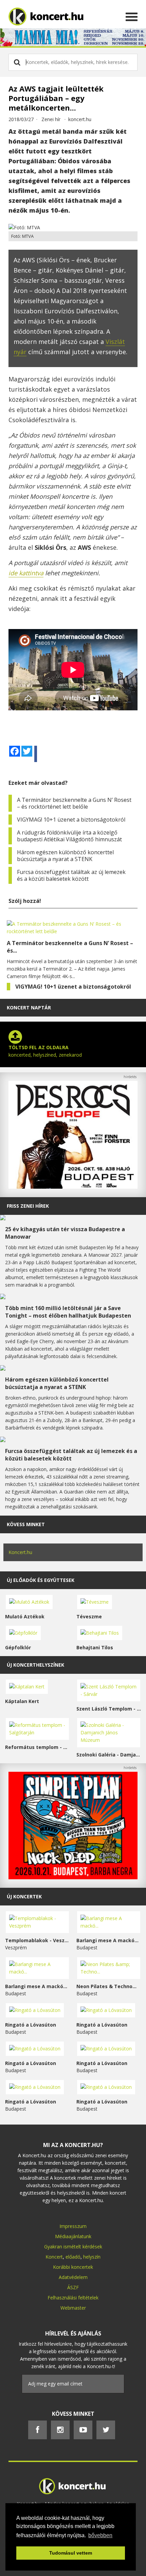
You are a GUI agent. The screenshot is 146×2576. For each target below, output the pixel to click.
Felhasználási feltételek (73, 2298)
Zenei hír (51, 119)
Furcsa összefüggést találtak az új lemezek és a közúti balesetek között (71, 875)
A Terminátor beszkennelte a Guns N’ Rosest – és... (70, 947)
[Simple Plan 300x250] (73, 1877)
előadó (73, 2257)
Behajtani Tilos (95, 1647)
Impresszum (73, 2226)
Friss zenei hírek (28, 1206)
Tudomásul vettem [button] (71, 2553)
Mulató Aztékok (25, 1616)
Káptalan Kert (22, 1701)
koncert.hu (80, 119)
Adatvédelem (73, 2277)
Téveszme (89, 1616)
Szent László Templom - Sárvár (109, 1709)
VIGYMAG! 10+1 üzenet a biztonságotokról (71, 820)
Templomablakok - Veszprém (37, 1940)
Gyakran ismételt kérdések (73, 2247)
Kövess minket (26, 1524)
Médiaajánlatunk (73, 2236)
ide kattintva (26, 573)
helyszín (92, 2257)
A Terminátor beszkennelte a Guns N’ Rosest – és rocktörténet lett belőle (74, 803)
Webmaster (73, 2308)
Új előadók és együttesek (41, 1580)
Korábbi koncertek (73, 2267)
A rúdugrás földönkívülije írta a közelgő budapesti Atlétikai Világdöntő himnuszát (69, 836)
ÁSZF (73, 2287)
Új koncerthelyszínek (35, 1665)
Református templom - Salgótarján (37, 1747)
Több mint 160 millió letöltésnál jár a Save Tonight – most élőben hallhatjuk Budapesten (68, 1312)
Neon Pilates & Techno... (106, 1986)
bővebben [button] (100, 2535)
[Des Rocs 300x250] (73, 1187)
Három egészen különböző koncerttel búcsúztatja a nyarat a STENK (65, 856)
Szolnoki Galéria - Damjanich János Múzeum (109, 1755)
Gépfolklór (18, 1647)
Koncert (54, 2257)
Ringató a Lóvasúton (31, 2025)
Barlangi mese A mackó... (107, 1940)
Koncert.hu (20, 1552)
